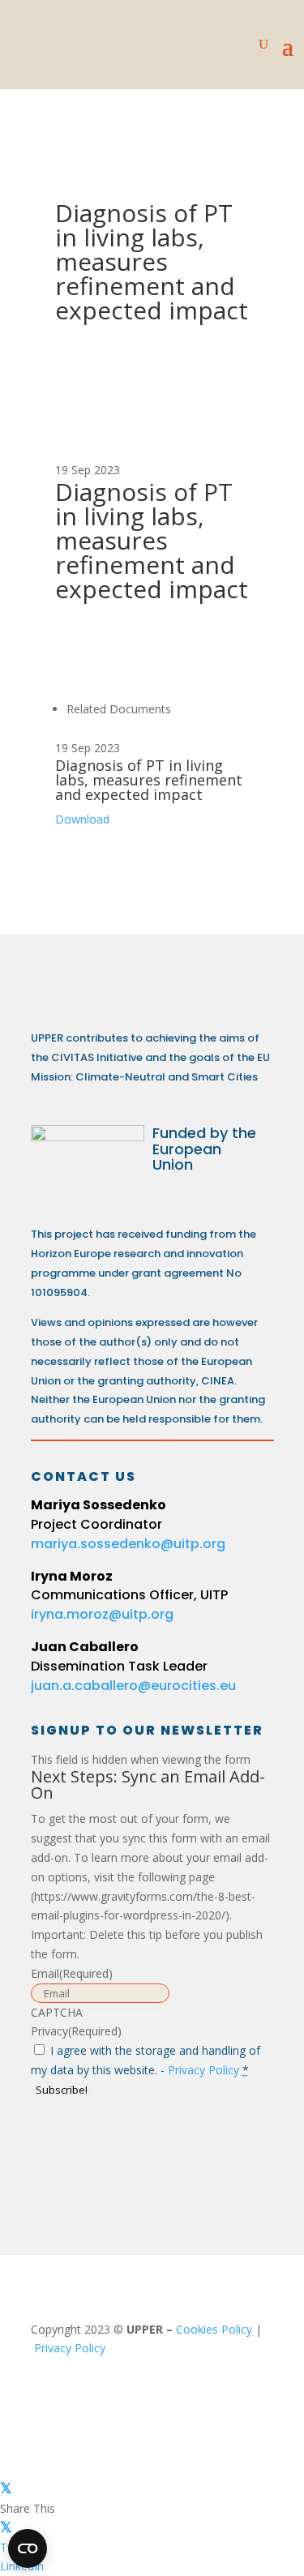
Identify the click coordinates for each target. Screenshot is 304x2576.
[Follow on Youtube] (173, 2150)
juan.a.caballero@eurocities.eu (133, 1686)
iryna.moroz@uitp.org (102, 1614)
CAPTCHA (57, 2012)
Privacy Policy (203, 2070)
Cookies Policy (214, 2329)
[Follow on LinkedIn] (57, 2150)
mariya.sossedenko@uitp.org (128, 1544)
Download (82, 819)
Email (72, 1973)
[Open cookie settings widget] (28, 2548)
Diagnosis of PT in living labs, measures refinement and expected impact (149, 780)
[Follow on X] (115, 2150)
